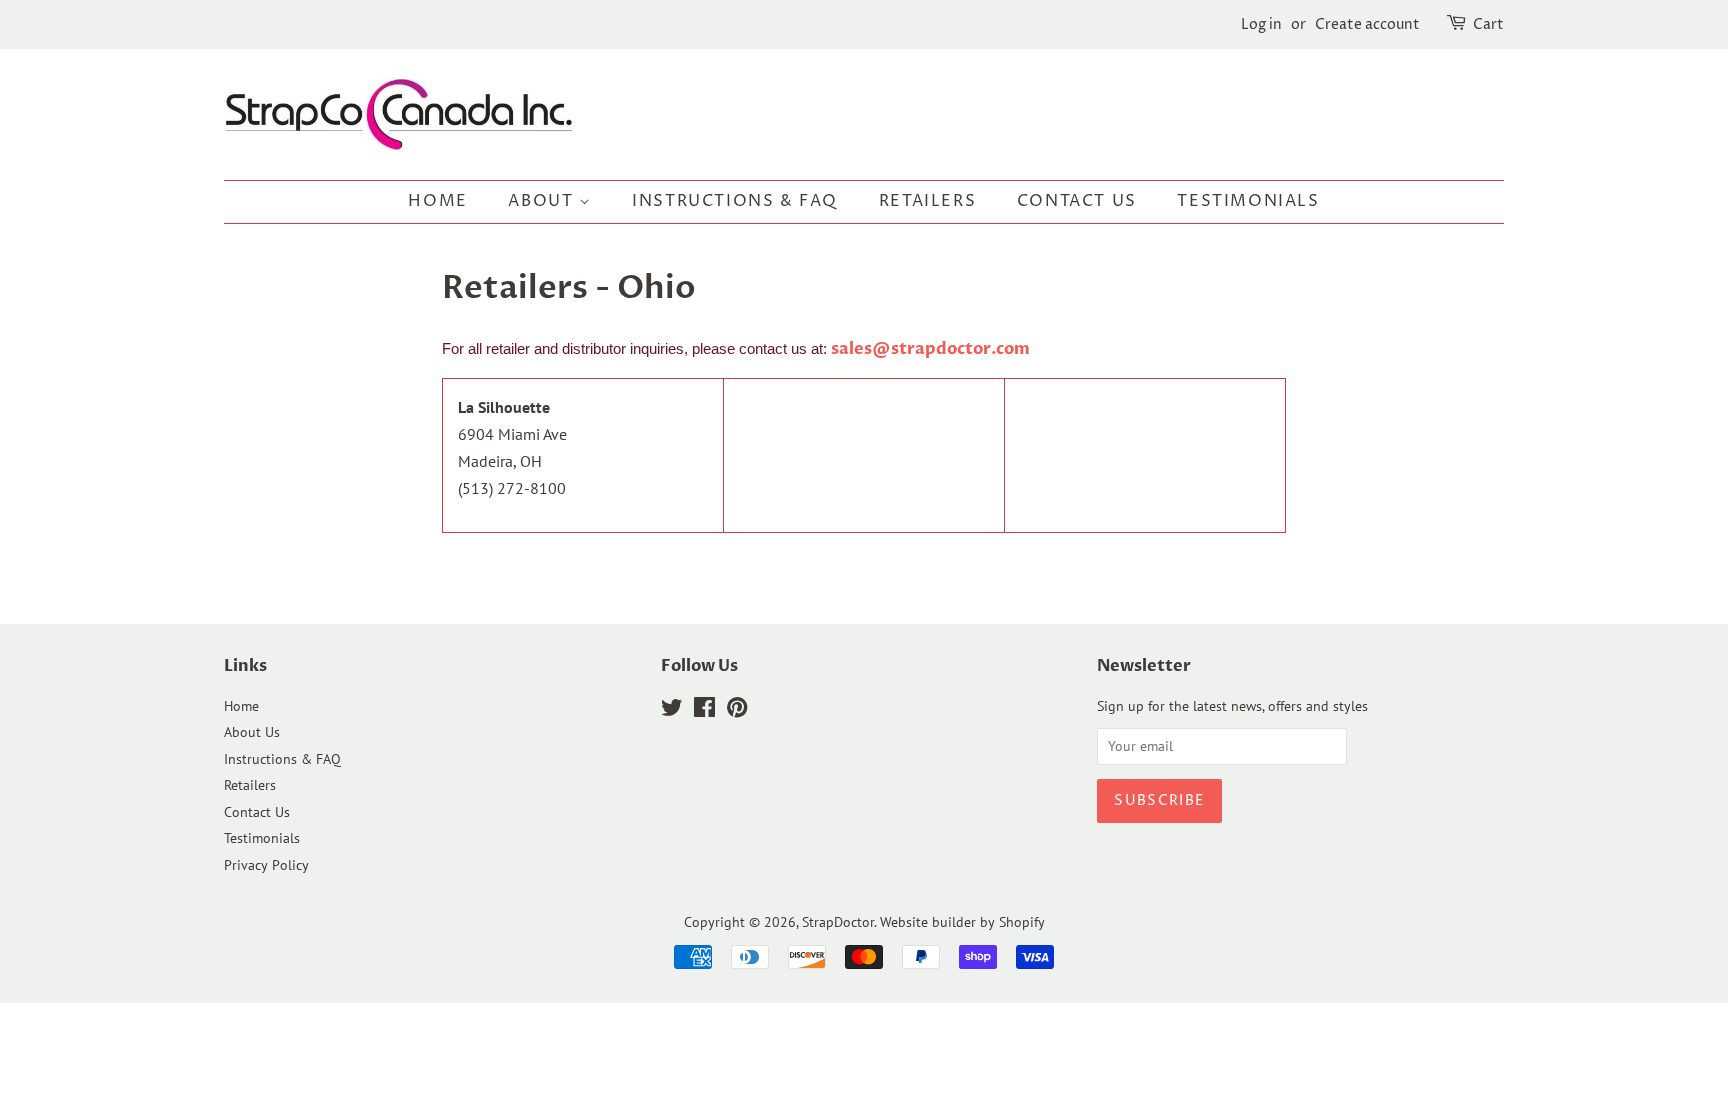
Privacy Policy (266, 865)
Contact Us (1077, 201)
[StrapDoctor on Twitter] (672, 711)
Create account (1367, 24)
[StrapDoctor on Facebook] (704, 711)
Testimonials (1248, 201)
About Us (252, 732)
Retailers (927, 201)
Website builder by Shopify (962, 922)
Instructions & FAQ (735, 201)
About (543, 201)
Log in (1261, 24)
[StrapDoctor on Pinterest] (737, 711)
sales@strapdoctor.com (930, 349)
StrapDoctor (838, 922)
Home (437, 201)
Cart (1488, 24)
